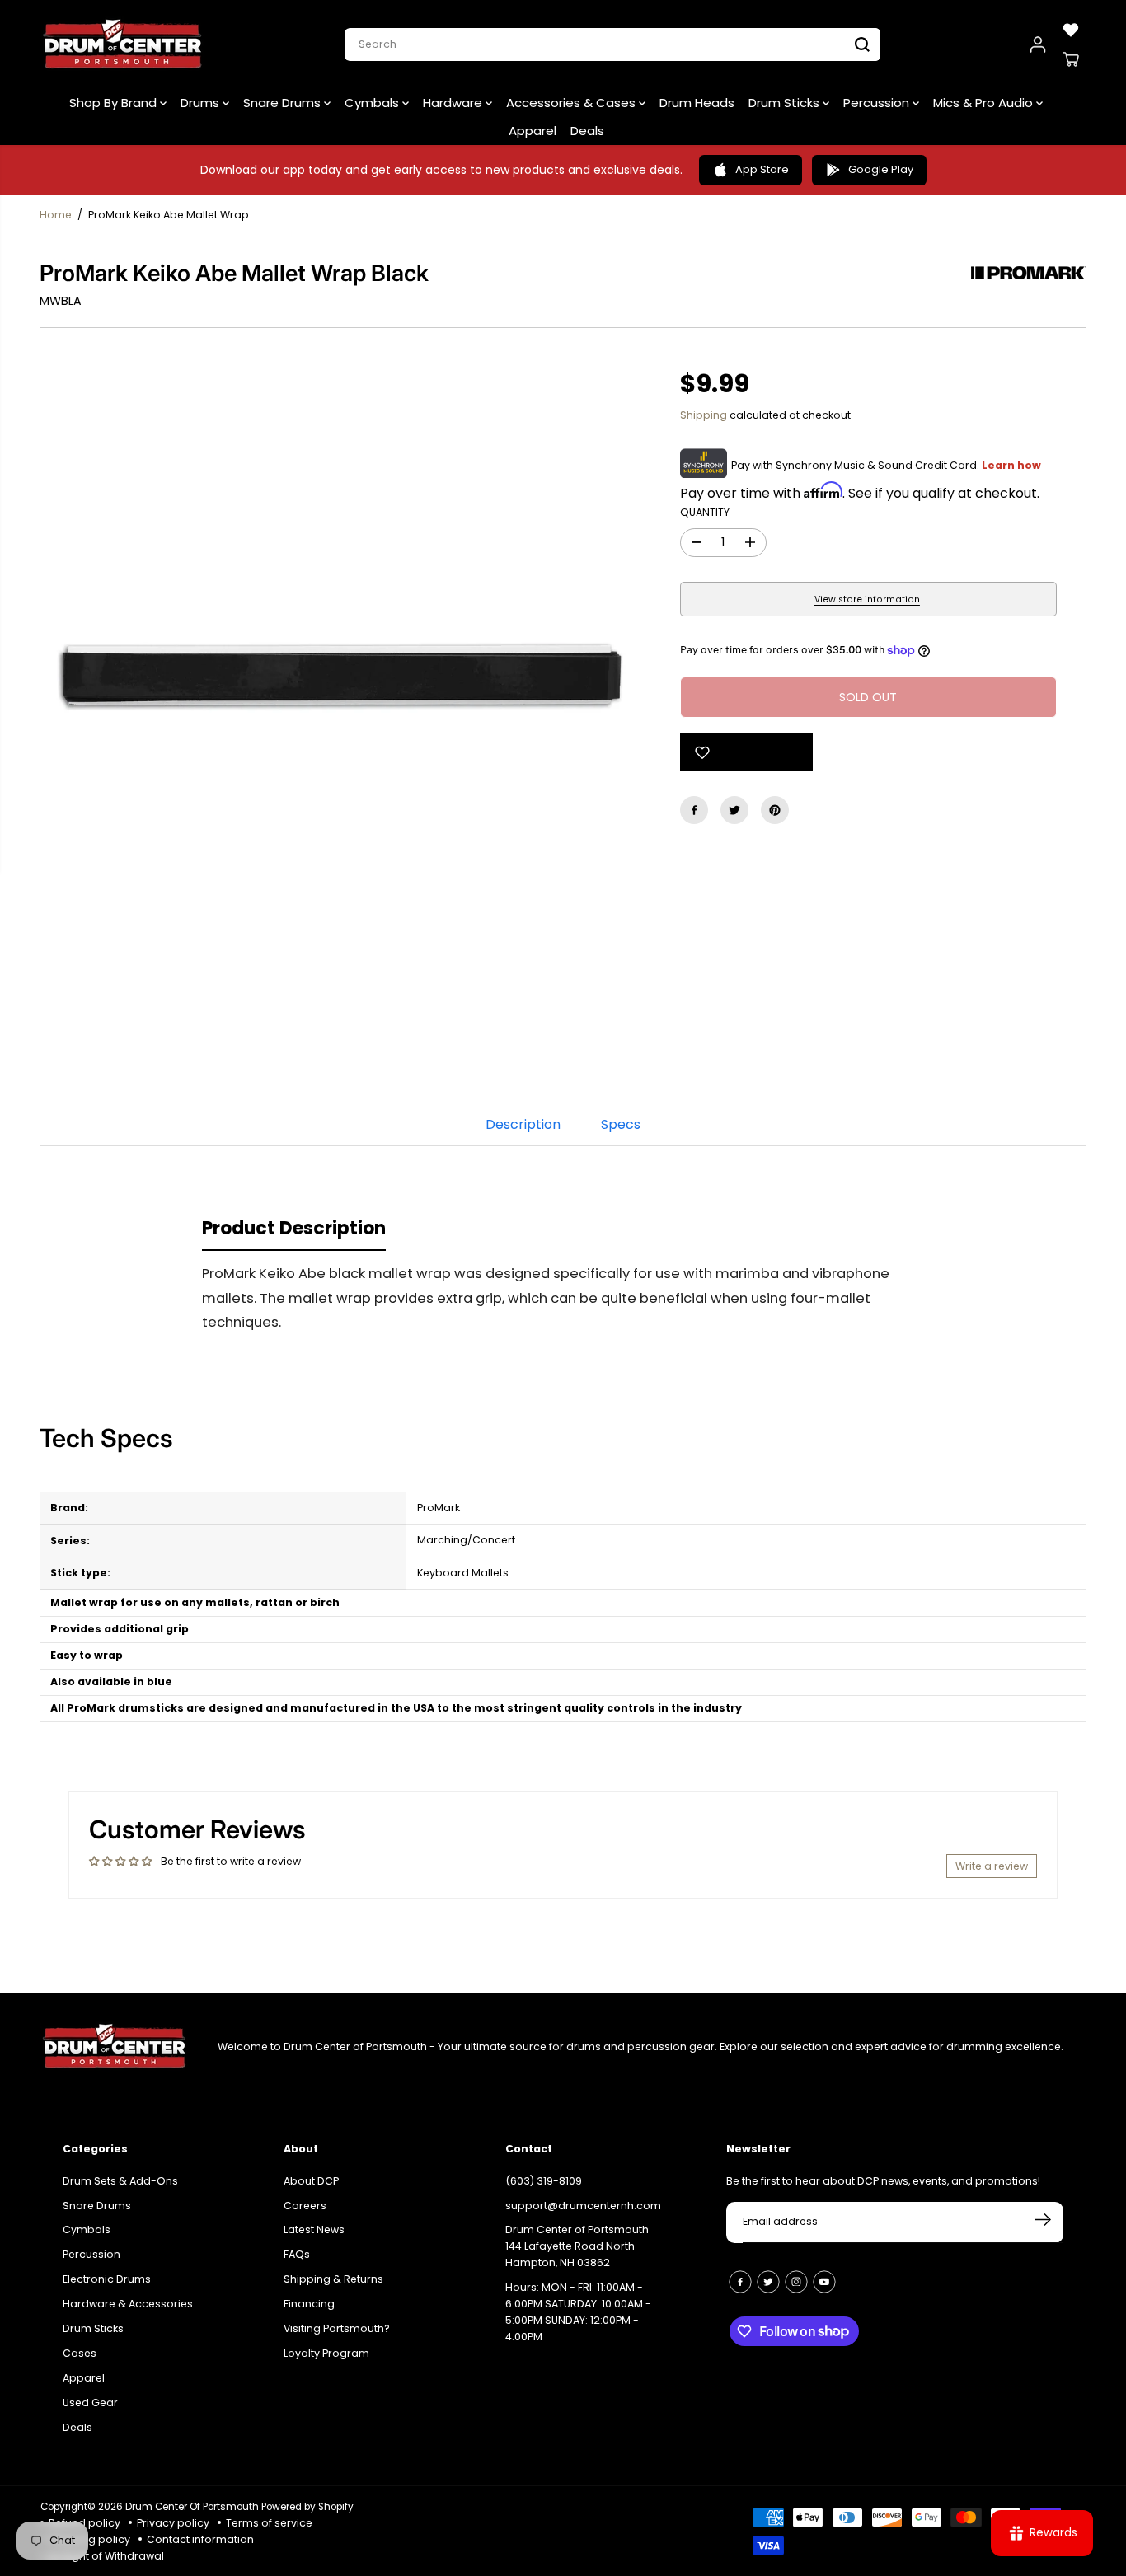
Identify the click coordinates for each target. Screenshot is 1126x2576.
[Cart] (1071, 59)
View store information (867, 600)
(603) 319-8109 (544, 2181)
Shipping (704, 415)
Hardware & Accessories (128, 2304)
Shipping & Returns (333, 2279)
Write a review (992, 1866)
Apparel (533, 131)
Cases (80, 2353)
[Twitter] (734, 810)
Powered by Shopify (307, 2507)
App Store (762, 169)
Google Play (881, 169)
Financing (309, 2304)
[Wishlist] (1071, 30)
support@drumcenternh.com (583, 2206)
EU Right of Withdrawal (106, 2556)
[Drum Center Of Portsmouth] (123, 44)
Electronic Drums (107, 2279)
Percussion (878, 103)
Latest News (314, 2229)
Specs (621, 1124)
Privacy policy (173, 2523)
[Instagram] (796, 2282)
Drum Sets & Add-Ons (120, 2181)
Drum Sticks (786, 103)
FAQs (297, 2254)
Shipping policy (89, 2539)
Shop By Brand (115, 103)
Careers (305, 2206)
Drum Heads (697, 103)
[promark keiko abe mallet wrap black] (345, 679)
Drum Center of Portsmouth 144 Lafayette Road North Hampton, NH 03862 (577, 2246)
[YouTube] (824, 2282)
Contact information (200, 2539)
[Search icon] (862, 44)
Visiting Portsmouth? (337, 2328)
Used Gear (90, 2403)
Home (56, 215)
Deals (587, 131)
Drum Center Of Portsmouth (192, 2507)
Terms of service (269, 2523)
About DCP (311, 2181)
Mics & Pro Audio (985, 103)
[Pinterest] (775, 810)
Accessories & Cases (572, 103)
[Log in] (1038, 44)
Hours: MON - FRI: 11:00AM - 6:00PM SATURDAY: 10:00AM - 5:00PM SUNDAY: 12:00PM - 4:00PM (578, 2312)
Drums (202, 103)
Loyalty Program (326, 2353)
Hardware (454, 103)
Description (523, 1124)
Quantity (705, 512)
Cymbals (373, 103)
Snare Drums (284, 103)
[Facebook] (694, 810)
